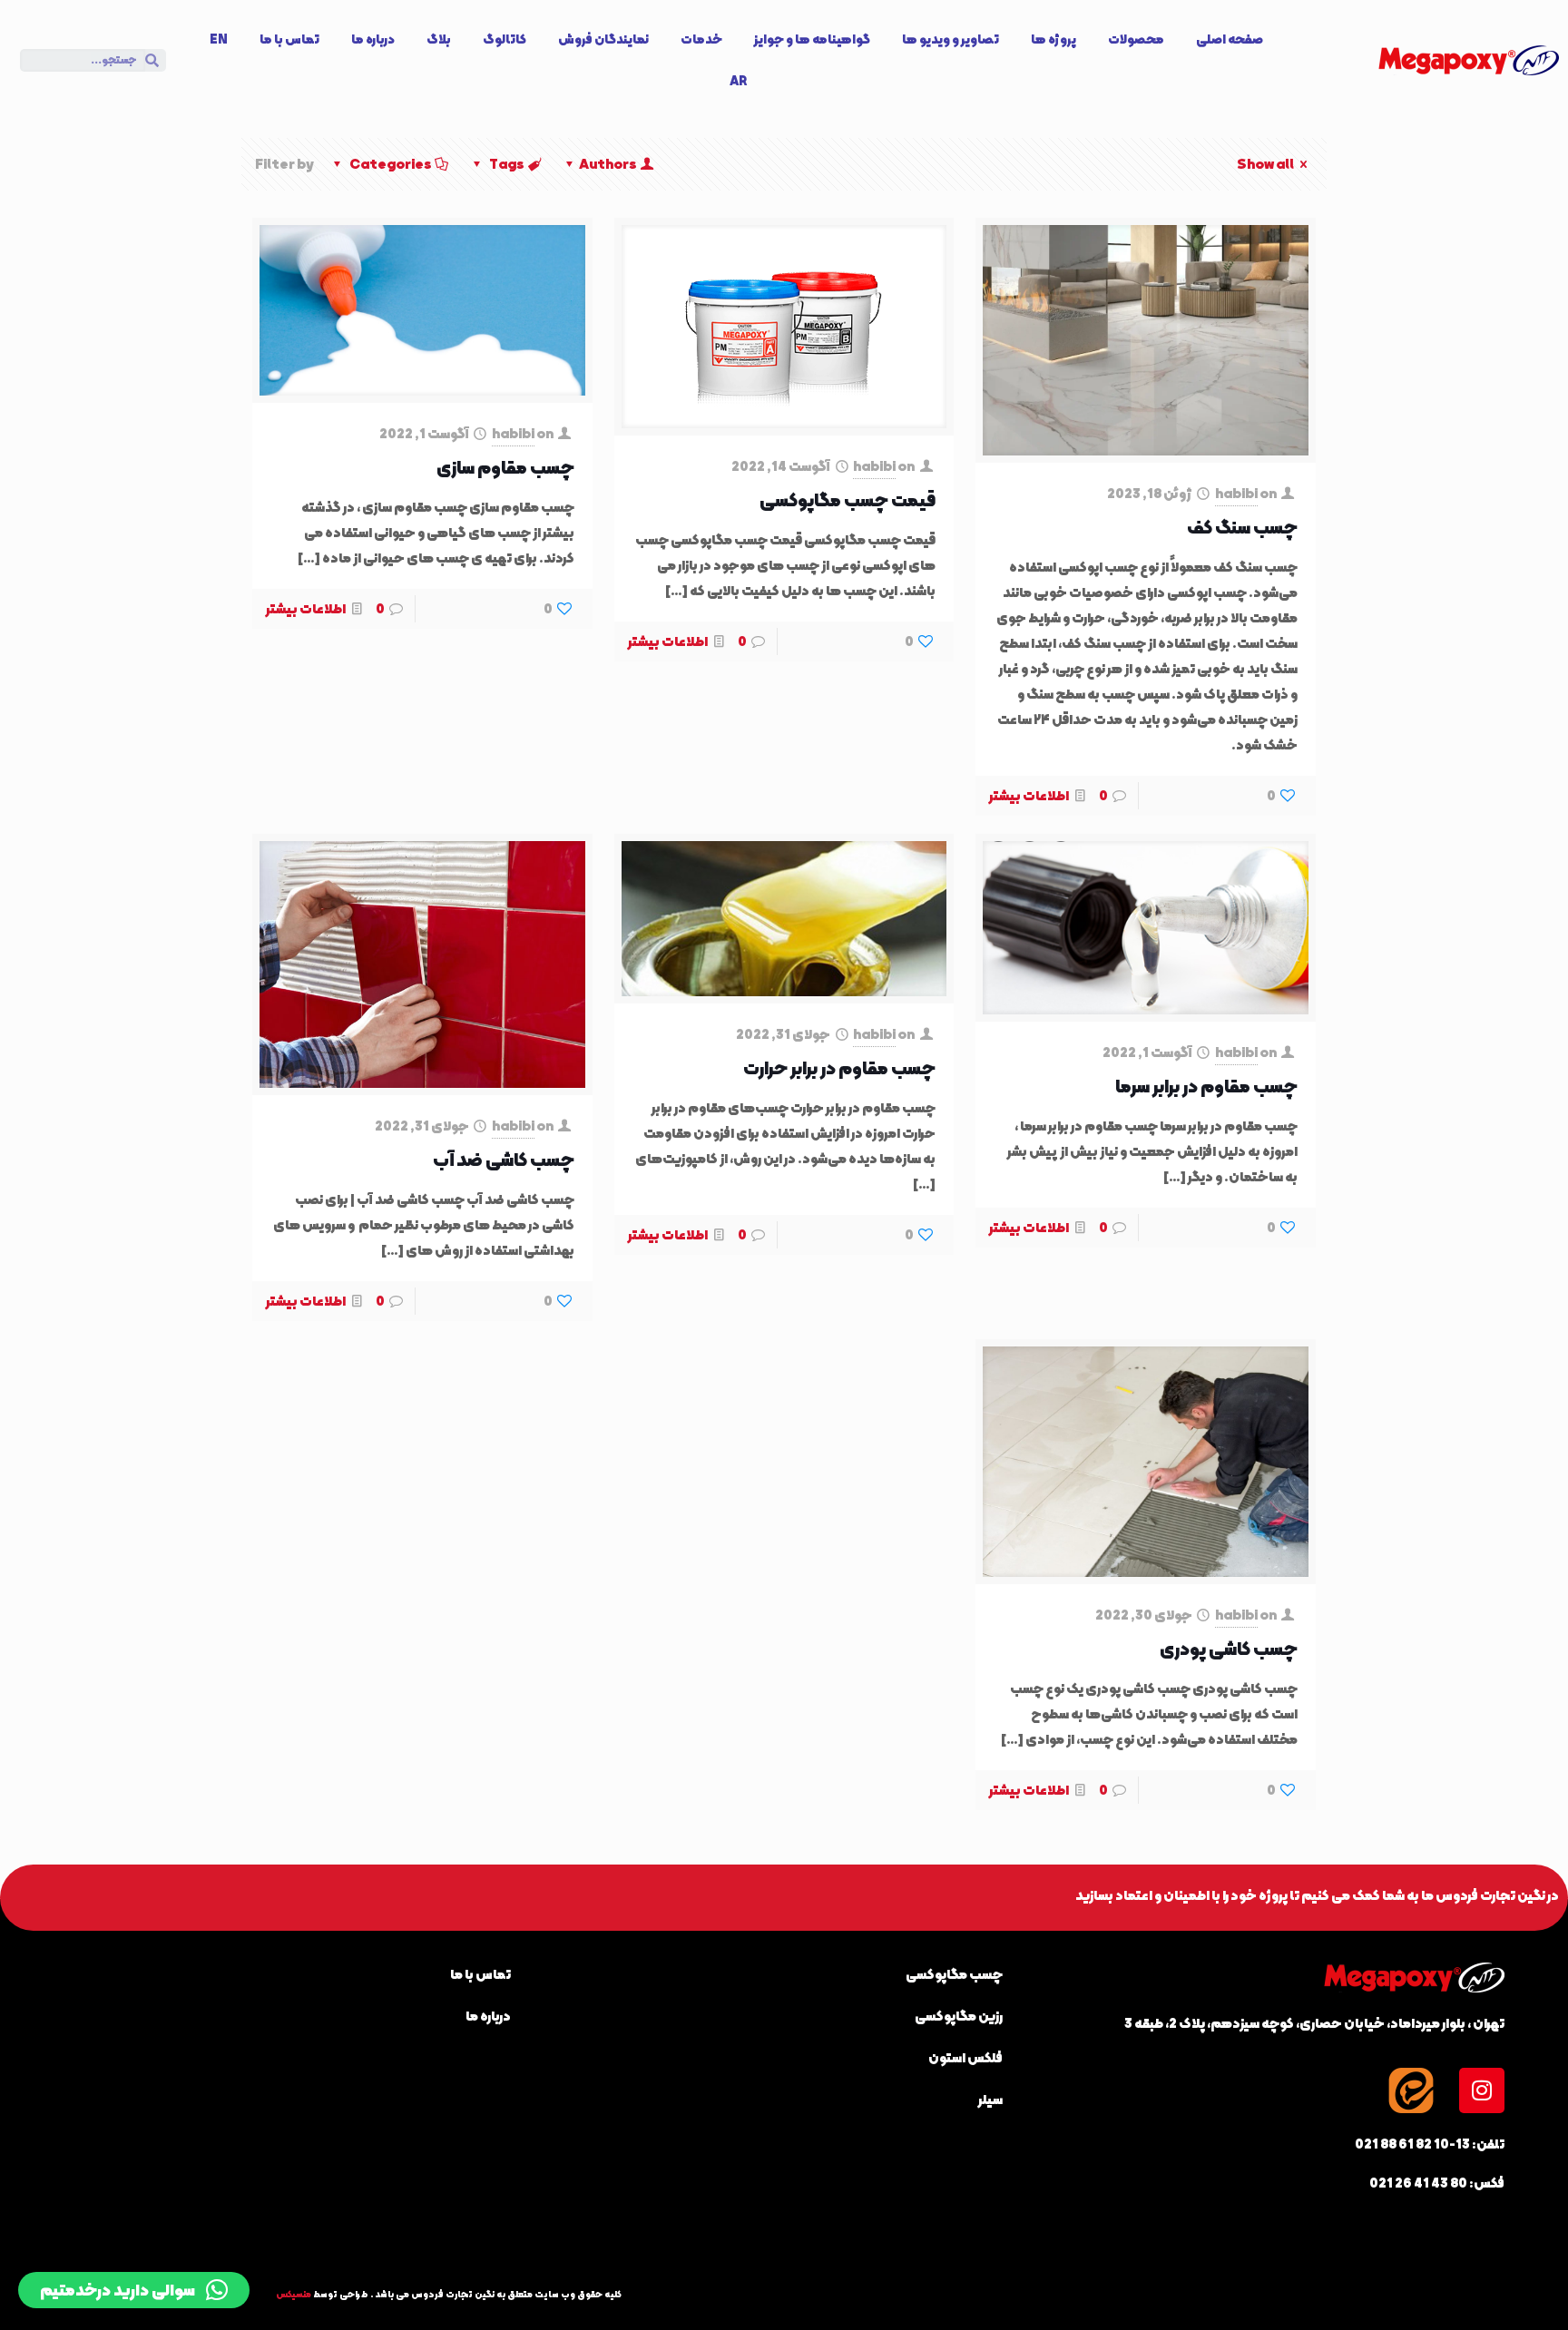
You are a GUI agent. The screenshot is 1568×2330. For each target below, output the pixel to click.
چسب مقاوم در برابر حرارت (839, 1068)
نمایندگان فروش (603, 39)
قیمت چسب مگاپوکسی (848, 500)
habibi (1236, 494)
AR (738, 81)
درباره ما (373, 39)
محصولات (1136, 39)
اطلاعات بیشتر (1029, 796)
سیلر (990, 2100)
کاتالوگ (505, 39)
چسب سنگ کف (1242, 527)
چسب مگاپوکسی (954, 1974)
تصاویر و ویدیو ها (951, 39)
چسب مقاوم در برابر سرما (1206, 1086)
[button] (134, 2290)
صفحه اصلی (1230, 39)
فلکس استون (965, 2058)
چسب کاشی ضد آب (504, 1160)
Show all (1265, 164)
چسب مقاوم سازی (505, 467)
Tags (507, 164)
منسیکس (294, 2294)
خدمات (701, 39)
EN (219, 39)
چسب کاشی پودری (1229, 1649)
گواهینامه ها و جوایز (812, 39)
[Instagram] (1482, 2090)
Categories (391, 164)
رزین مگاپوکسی (959, 2016)
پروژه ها (1053, 39)
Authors (608, 164)
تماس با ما (289, 39)
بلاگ (439, 39)
